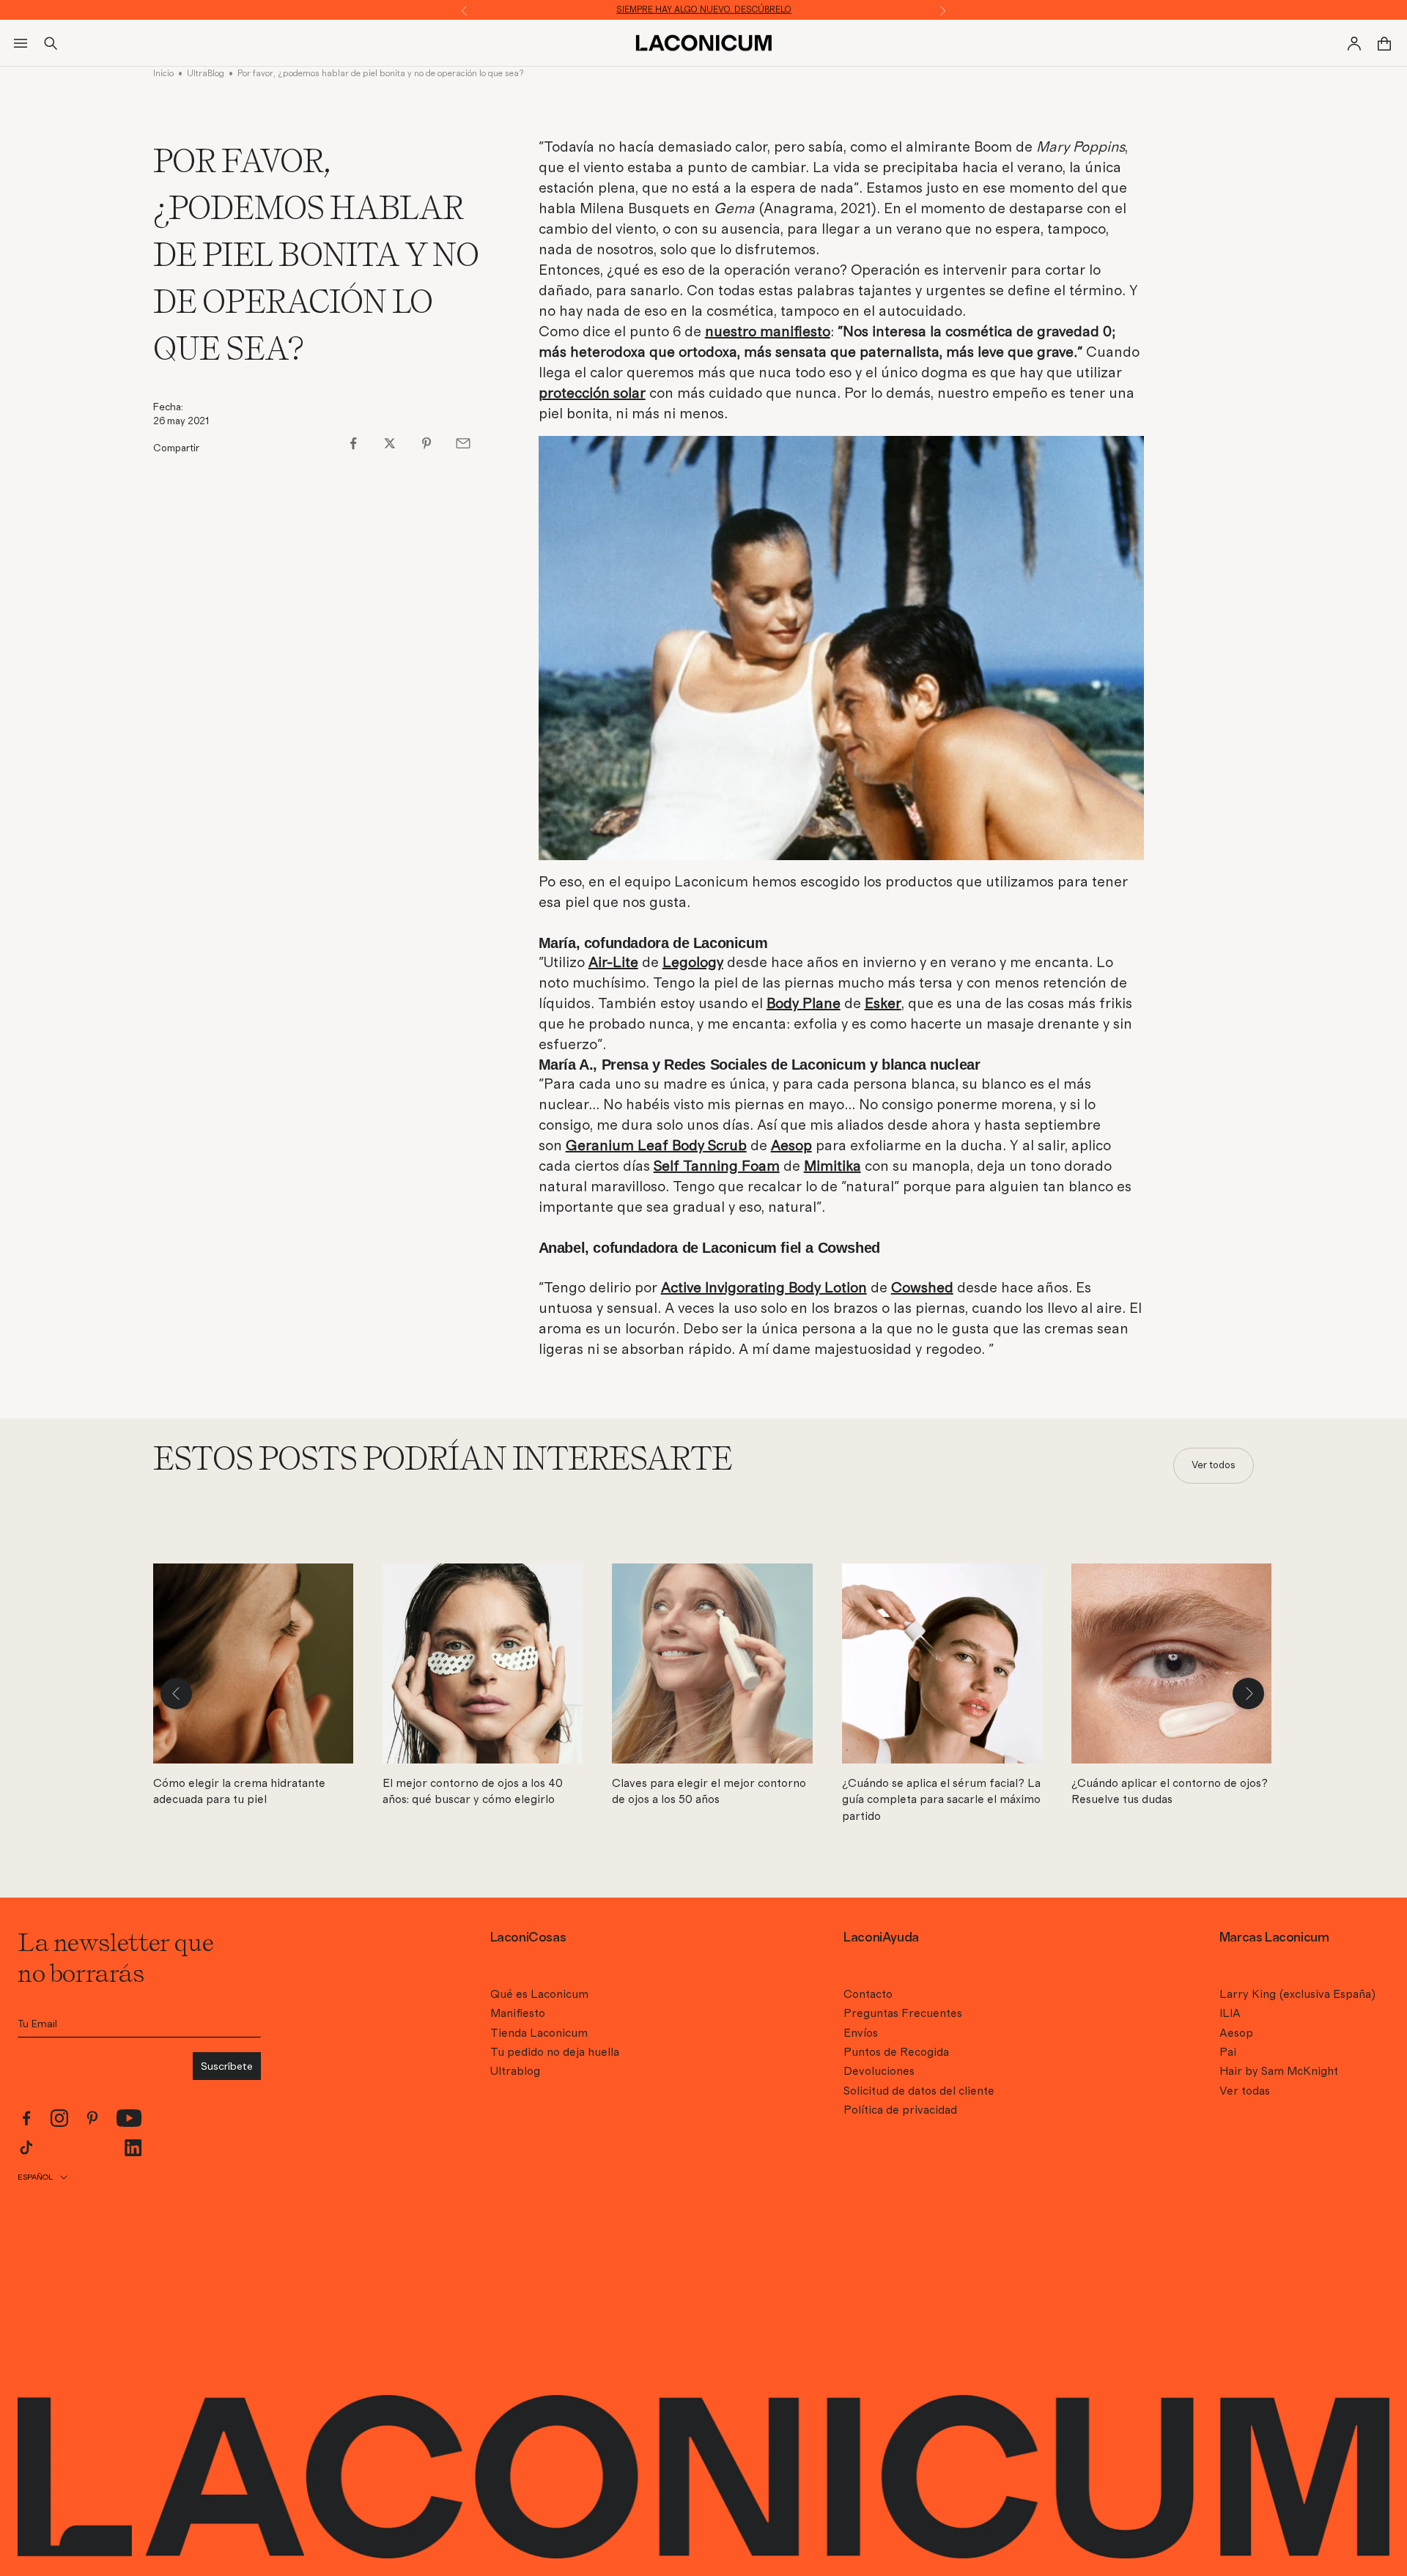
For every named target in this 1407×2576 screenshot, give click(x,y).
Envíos (861, 2033)
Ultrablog (515, 2071)
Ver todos (1214, 1465)
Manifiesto (518, 2013)
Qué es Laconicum (539, 1994)
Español (35, 2177)
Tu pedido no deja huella (555, 2052)
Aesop (1236, 2033)
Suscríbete (227, 2066)
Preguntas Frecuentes (903, 2013)
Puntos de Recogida (896, 2052)
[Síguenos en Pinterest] (92, 2118)
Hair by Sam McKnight (1279, 2071)
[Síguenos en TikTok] (26, 2147)
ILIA (1230, 2013)
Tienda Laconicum (539, 2033)
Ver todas (1245, 2091)
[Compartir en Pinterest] (426, 443)
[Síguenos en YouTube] (129, 2118)
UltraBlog (206, 73)
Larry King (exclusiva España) (1297, 1994)
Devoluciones (879, 2071)
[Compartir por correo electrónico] (463, 443)
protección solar (592, 393)
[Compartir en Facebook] (353, 443)
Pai (1228, 2052)
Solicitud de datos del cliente (919, 2091)
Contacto (868, 1994)
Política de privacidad (900, 2110)
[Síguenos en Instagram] (59, 2118)
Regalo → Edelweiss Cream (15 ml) (703, 10)
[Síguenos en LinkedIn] (133, 2148)
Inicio (163, 73)
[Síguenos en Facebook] (26, 2118)
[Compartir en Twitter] (390, 443)
